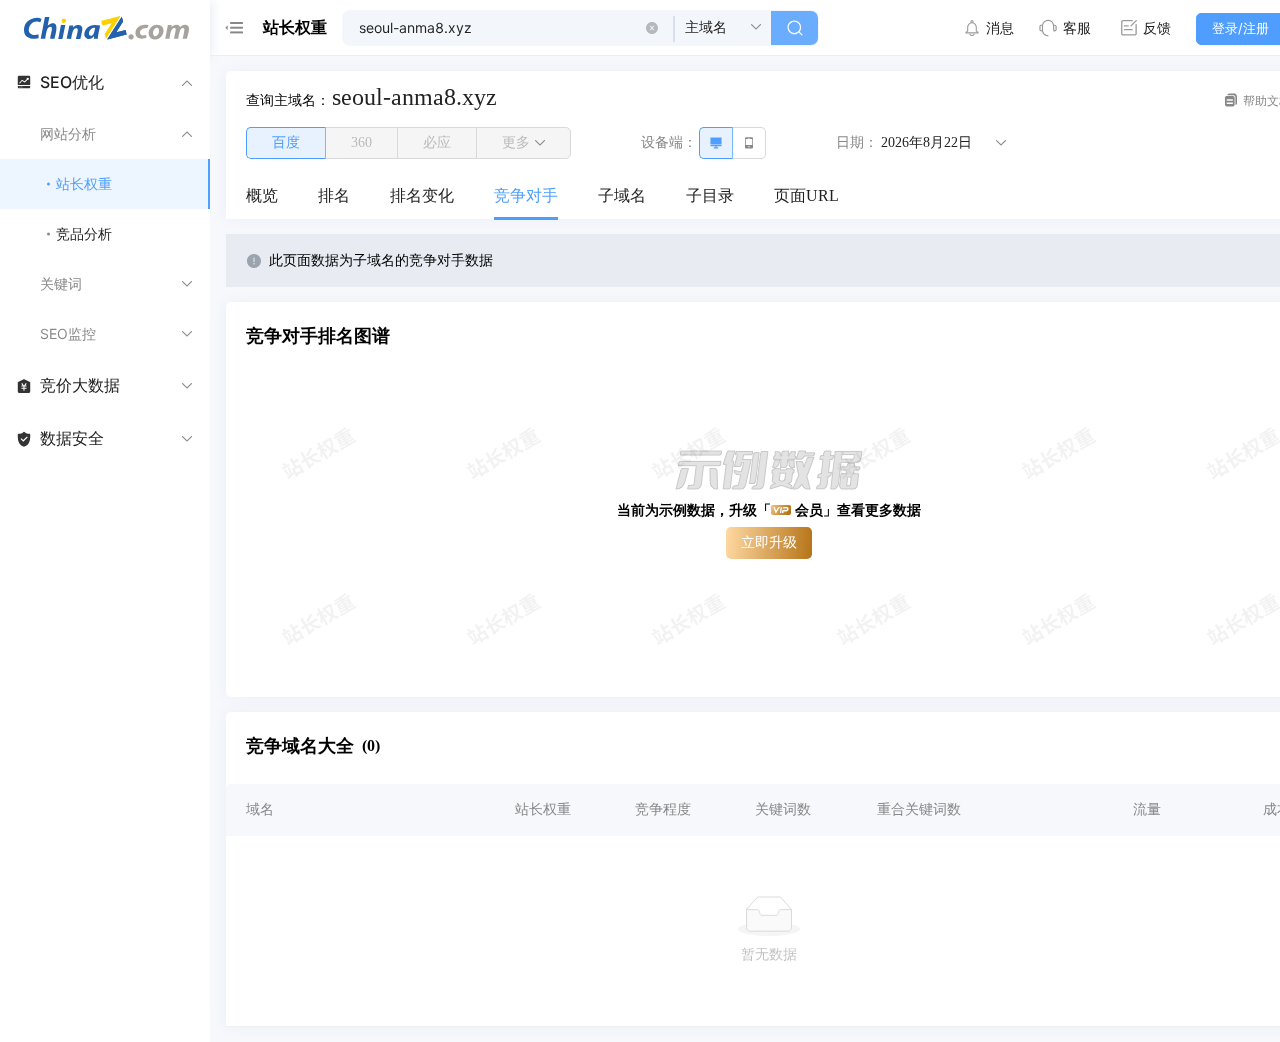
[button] (652, 28)
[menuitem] (262, 197)
